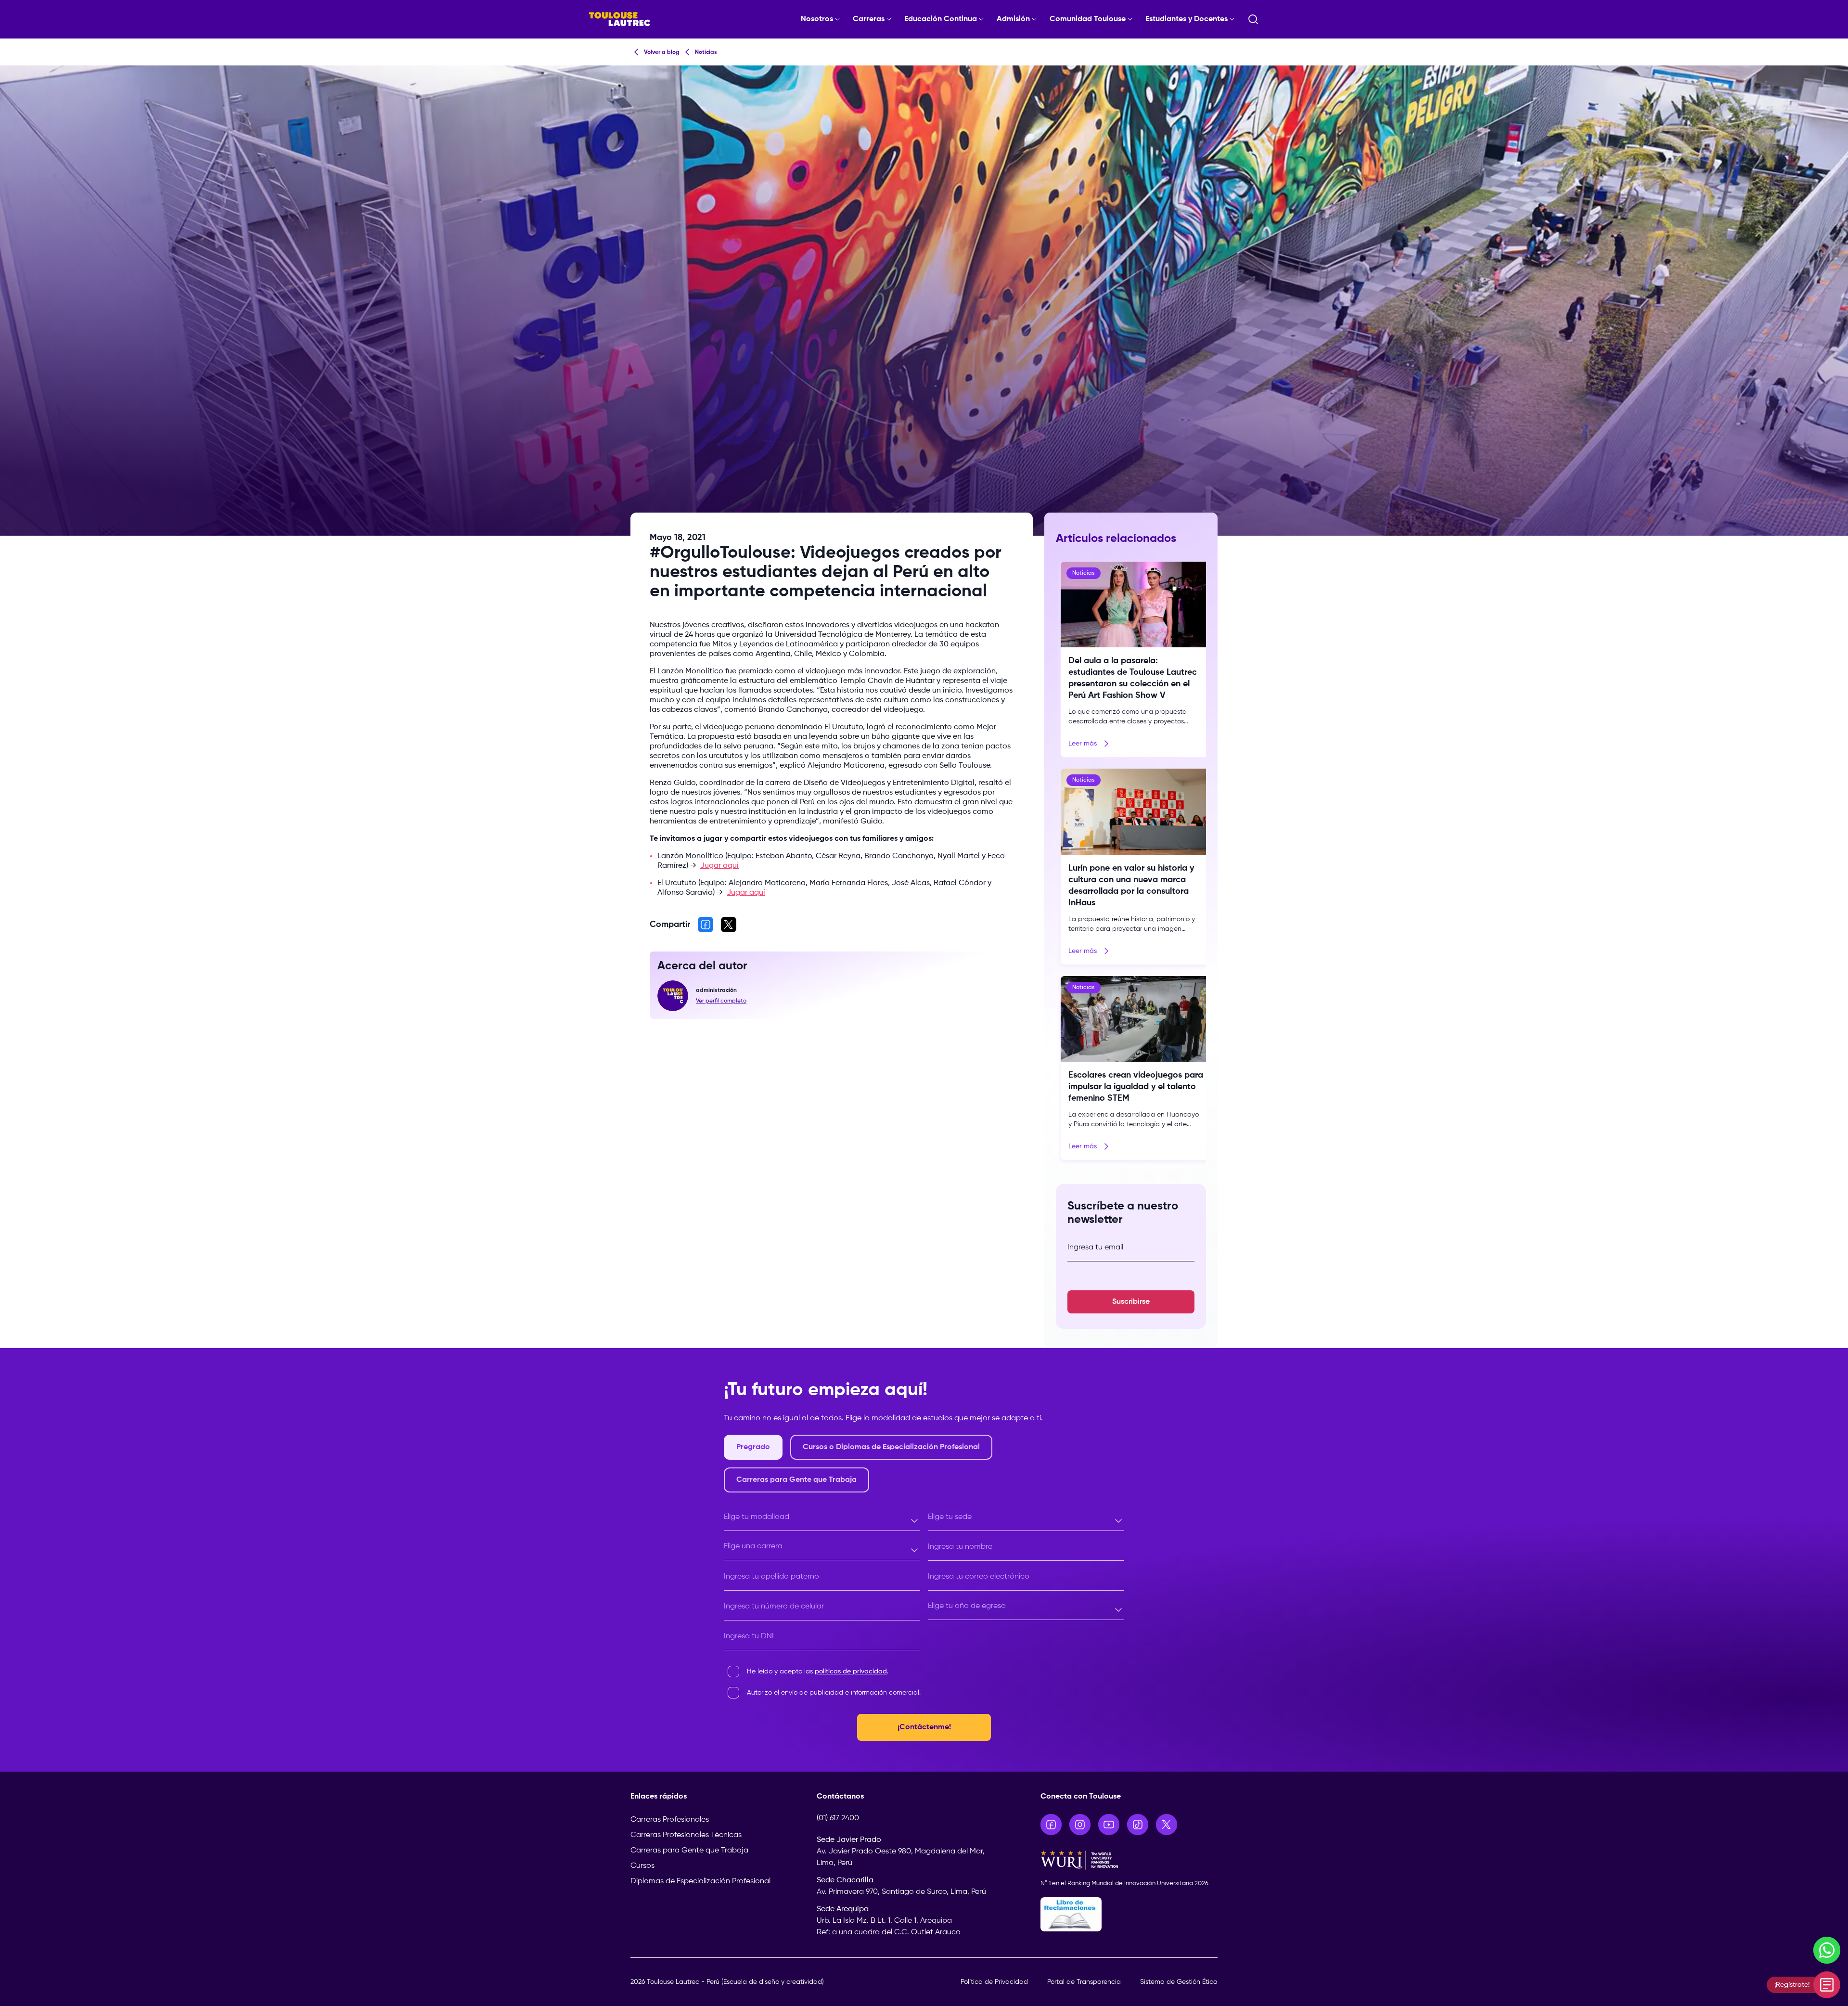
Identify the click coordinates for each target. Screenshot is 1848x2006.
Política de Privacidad (994, 1982)
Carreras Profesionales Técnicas (686, 1835)
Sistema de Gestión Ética (1179, 1982)
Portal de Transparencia (1084, 1982)
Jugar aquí (719, 866)
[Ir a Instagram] (1080, 1825)
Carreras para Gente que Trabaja (689, 1851)
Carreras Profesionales (670, 1820)
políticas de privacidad (851, 1672)
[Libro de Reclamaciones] (1129, 1914)
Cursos (642, 1866)
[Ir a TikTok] (1138, 1825)
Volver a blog (662, 52)
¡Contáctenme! (924, 1727)
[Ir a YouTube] (1109, 1825)
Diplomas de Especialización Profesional (700, 1881)
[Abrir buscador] (1253, 19)
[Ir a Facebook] (1051, 1825)
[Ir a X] (1167, 1825)
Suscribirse (1131, 1302)
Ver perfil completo (721, 1001)
